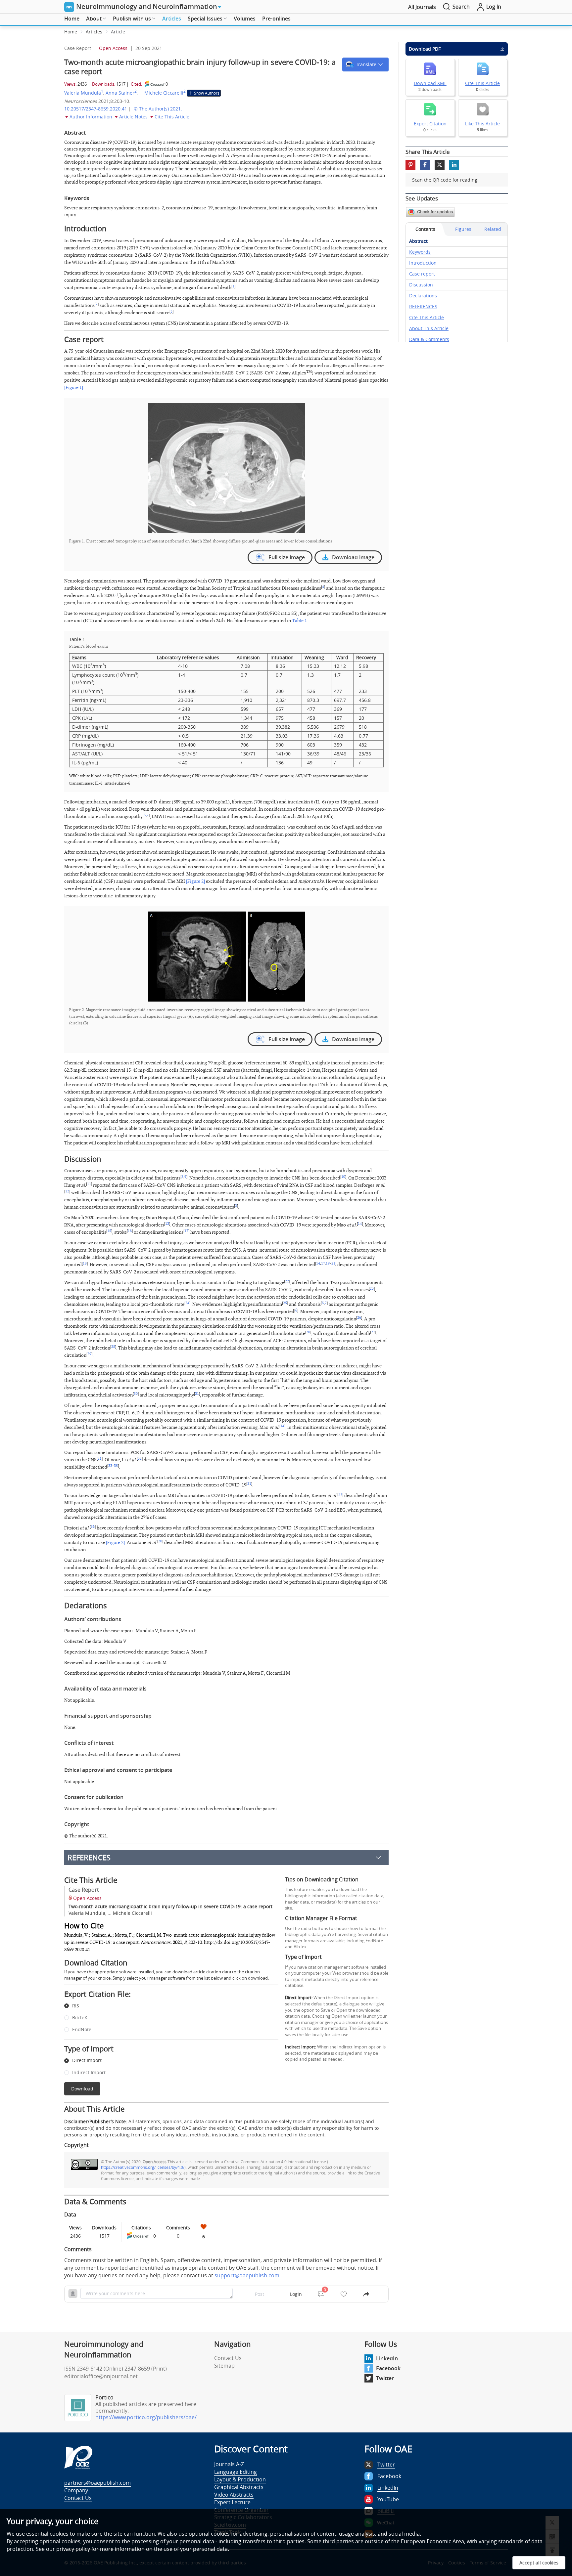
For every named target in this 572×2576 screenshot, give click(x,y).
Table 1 (299, 621)
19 (328, 1264)
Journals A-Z (229, 2464)
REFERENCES (89, 1857)
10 (343, 1177)
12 (67, 1191)
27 (373, 1332)
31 (197, 1394)
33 (110, 1466)
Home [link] (71, 32)
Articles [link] (94, 32)
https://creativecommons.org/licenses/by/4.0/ (143, 2167)
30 (136, 1394)
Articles (172, 19)
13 (167, 1224)
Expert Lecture (232, 2502)
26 (359, 1318)
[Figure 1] (74, 387)
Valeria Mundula (84, 93)
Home (72, 19)
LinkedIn (387, 2358)
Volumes (245, 19)
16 (130, 1231)
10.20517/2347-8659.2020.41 (96, 109)
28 (113, 1347)
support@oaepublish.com (247, 2275)
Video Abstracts (234, 2495)
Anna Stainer (121, 93)
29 (89, 1354)
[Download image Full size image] (226, 468)
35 (116, 1466)
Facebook (388, 2368)
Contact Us (228, 2358)
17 (186, 1231)
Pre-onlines (276, 19)
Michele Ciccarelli (165, 93)
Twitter (385, 2378)
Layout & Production (240, 2479)
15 (109, 1231)
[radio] (166, 2006)
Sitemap (224, 2366)
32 (140, 1459)
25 (285, 1303)
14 (360, 1224)
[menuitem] (72, 19)
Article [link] (118, 32)
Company (76, 2490)
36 (93, 1527)
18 (85, 1264)
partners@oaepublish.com (97, 2483)
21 (333, 1264)
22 (287, 1281)
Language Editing (236, 2472)
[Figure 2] (195, 881)
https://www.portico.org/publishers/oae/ (146, 2417)
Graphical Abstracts (239, 2487)
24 (187, 1303)
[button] (365, 64)
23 (372, 1289)
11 (89, 1184)
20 (308, 1332)
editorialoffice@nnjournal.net (101, 2376)
